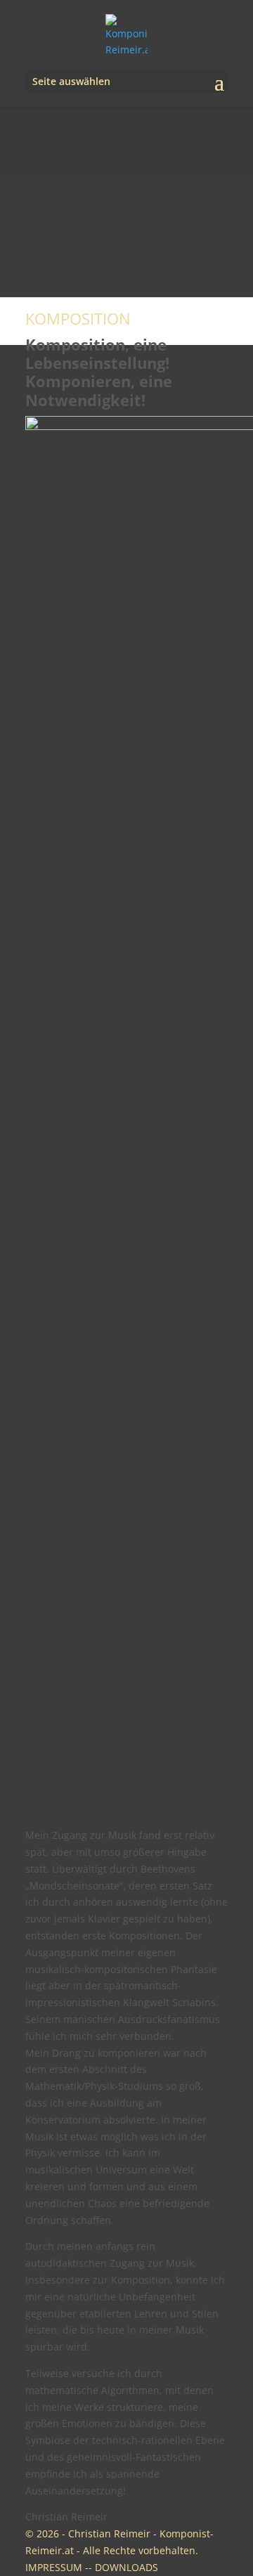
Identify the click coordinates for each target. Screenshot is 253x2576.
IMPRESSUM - (57, 2567)
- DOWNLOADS (123, 2567)
